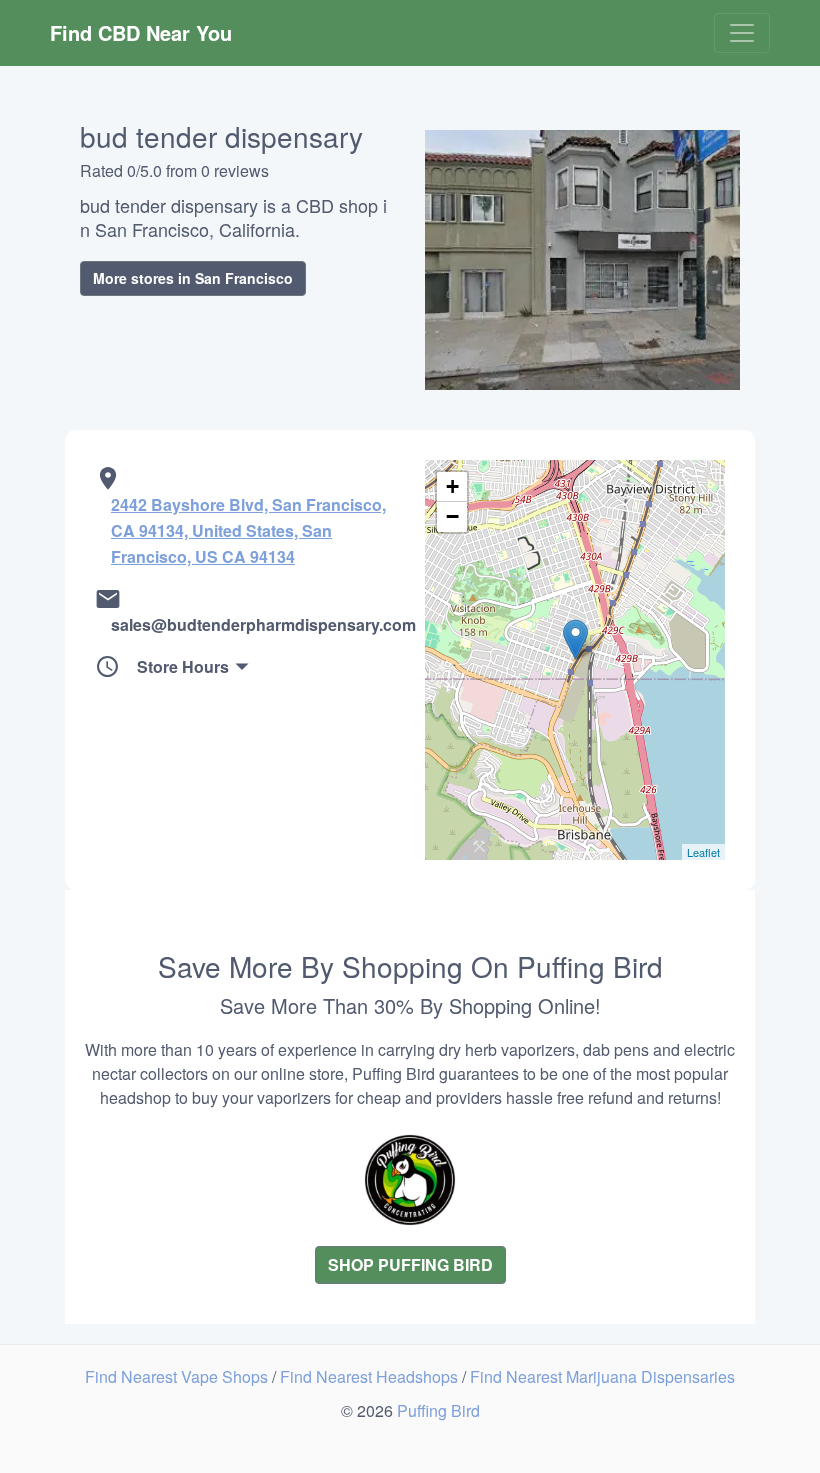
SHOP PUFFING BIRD (410, 1264)
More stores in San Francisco (193, 278)
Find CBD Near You (141, 32)
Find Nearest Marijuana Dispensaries (602, 1376)
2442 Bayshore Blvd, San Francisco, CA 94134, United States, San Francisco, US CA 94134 (248, 530)
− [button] (452, 516)
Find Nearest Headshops (371, 1376)
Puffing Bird (438, 1410)
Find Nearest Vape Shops (178, 1376)
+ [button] (452, 486)
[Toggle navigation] (742, 33)
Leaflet (703, 852)
